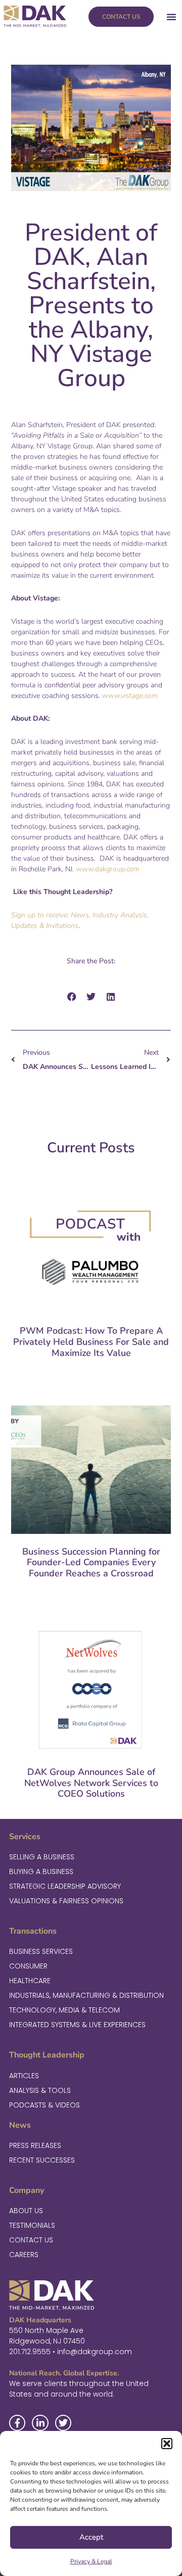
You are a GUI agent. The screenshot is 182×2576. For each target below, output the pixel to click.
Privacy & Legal (91, 2561)
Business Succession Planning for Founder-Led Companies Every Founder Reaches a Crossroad (91, 1562)
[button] (167, 2444)
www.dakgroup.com (108, 869)
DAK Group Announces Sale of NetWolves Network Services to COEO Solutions (91, 1783)
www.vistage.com (130, 696)
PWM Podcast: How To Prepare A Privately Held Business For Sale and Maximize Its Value (91, 1342)
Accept (91, 2537)
